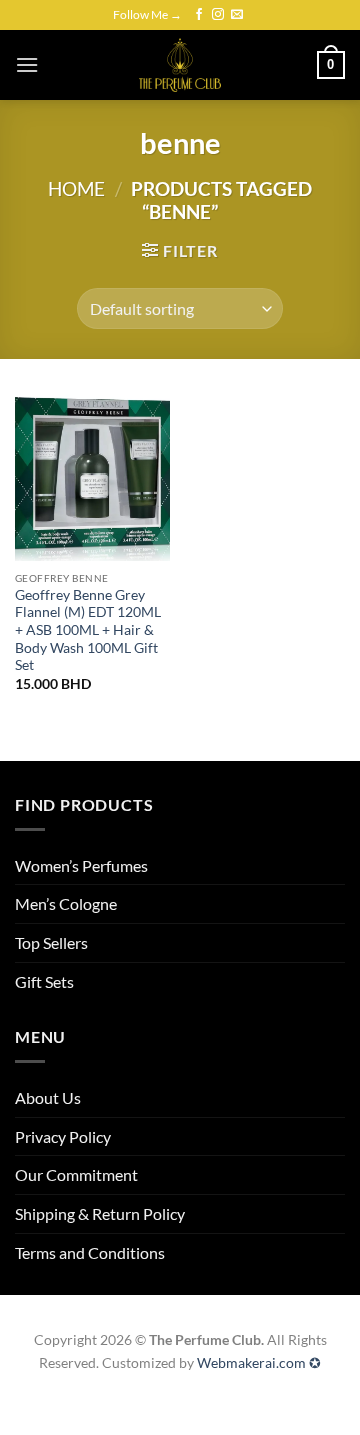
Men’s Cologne (66, 903)
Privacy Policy (63, 1136)
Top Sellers (51, 942)
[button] (27, 64)
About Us (48, 1097)
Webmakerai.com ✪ (259, 1362)
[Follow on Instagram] (218, 15)
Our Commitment (76, 1174)
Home (76, 188)
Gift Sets (44, 981)
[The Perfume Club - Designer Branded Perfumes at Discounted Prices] (180, 65)
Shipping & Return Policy (100, 1213)
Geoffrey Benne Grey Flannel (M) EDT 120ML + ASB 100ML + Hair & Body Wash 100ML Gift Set (88, 630)
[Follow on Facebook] (199, 15)
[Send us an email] (237, 15)
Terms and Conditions (90, 1252)
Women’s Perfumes (81, 865)
